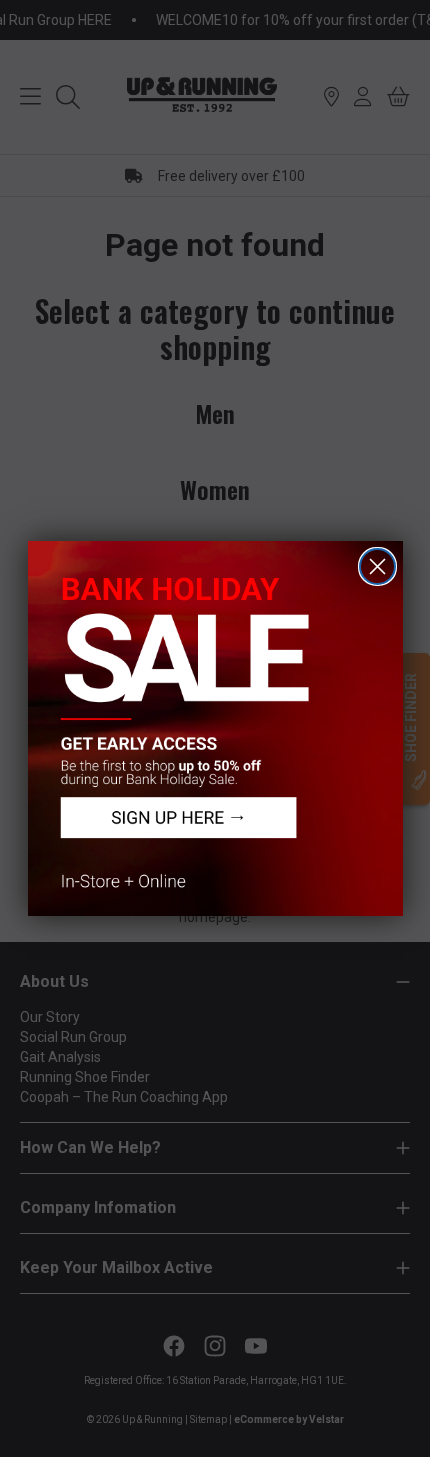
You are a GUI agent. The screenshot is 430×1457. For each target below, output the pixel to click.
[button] (215, 728)
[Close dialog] (377, 566)
